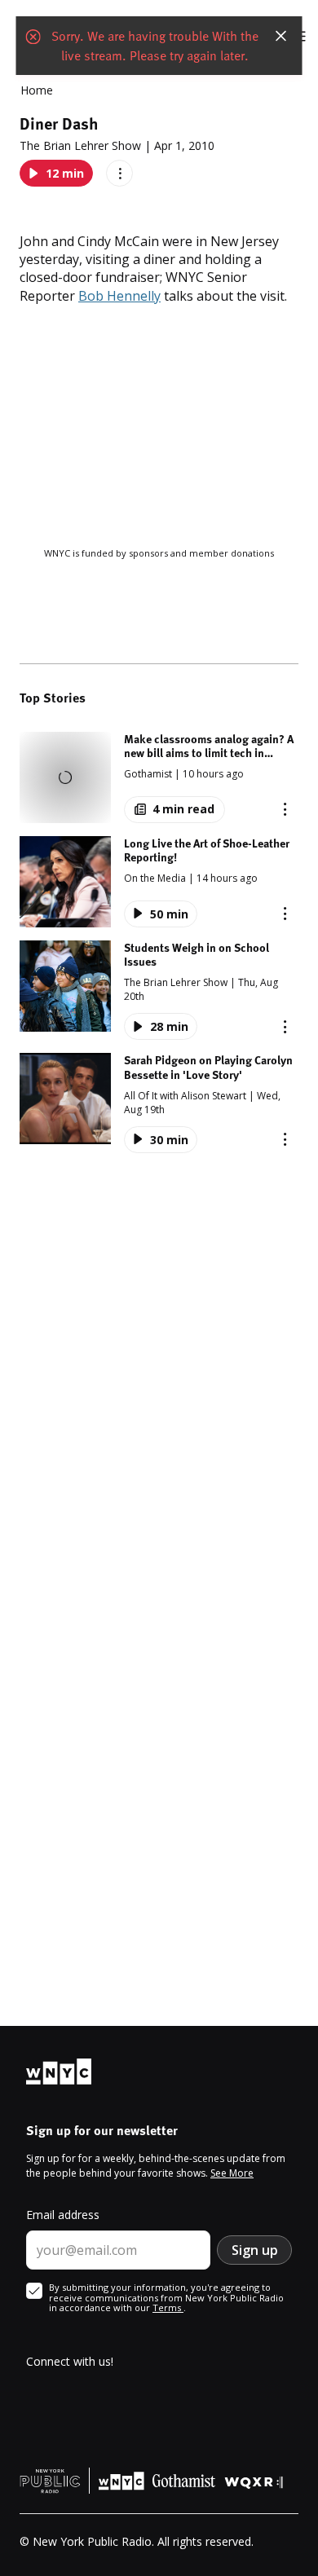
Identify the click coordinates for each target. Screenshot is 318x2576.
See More (232, 2173)
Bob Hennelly (119, 296)
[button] (159, 777)
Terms (168, 2307)
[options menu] (119, 173)
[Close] (281, 36)
